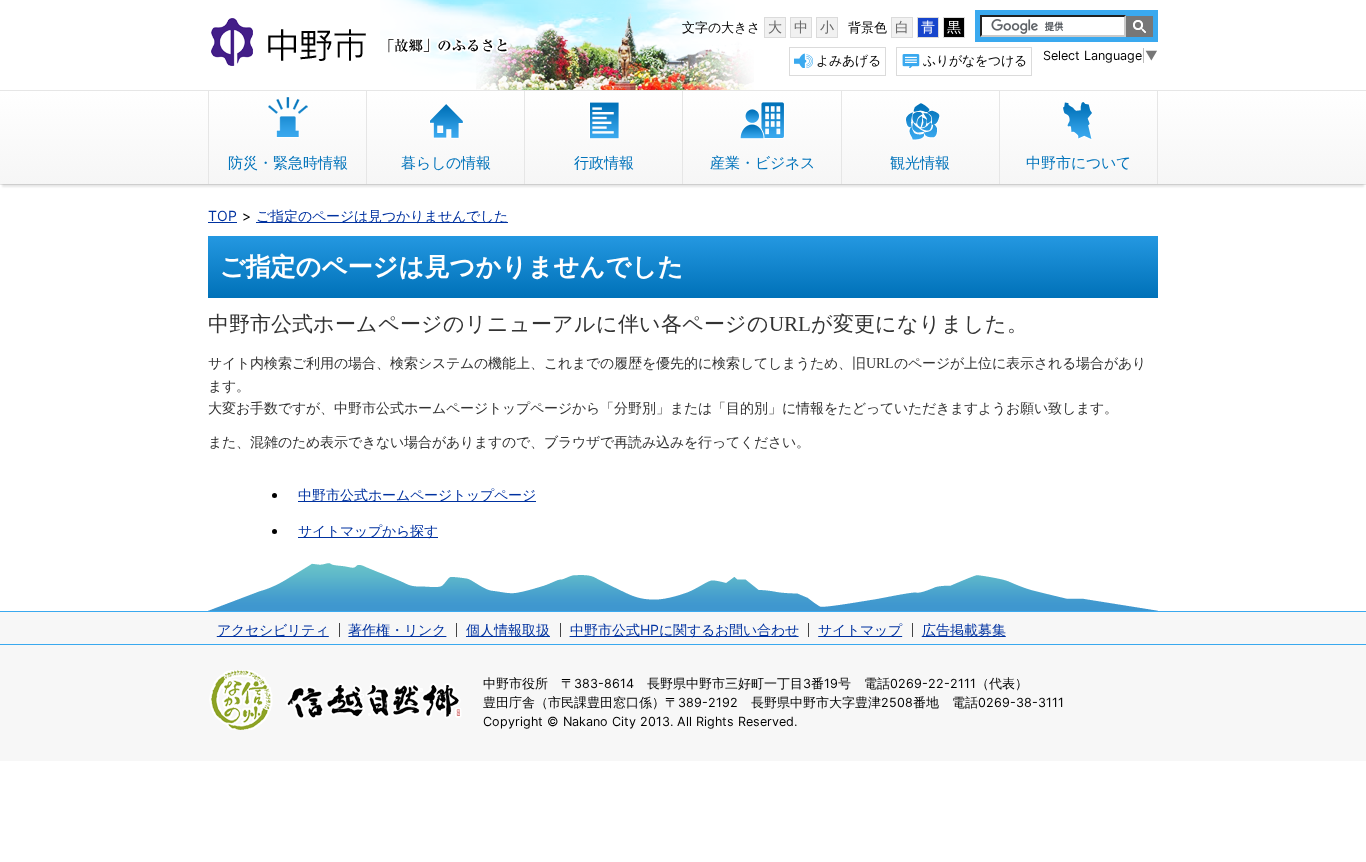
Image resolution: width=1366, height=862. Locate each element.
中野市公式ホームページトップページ (417, 494)
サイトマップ (860, 629)
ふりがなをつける (975, 60)
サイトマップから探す (368, 530)
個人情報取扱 (508, 629)
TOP (222, 215)
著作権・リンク (397, 629)
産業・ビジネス (762, 162)
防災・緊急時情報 (288, 162)
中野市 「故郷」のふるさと (362, 44)
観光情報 (920, 162)
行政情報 (604, 162)
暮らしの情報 (446, 162)
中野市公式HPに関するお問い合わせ (684, 629)
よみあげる (848, 60)
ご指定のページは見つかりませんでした (382, 215)
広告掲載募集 (964, 629)
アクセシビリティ (273, 629)
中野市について (1078, 162)
